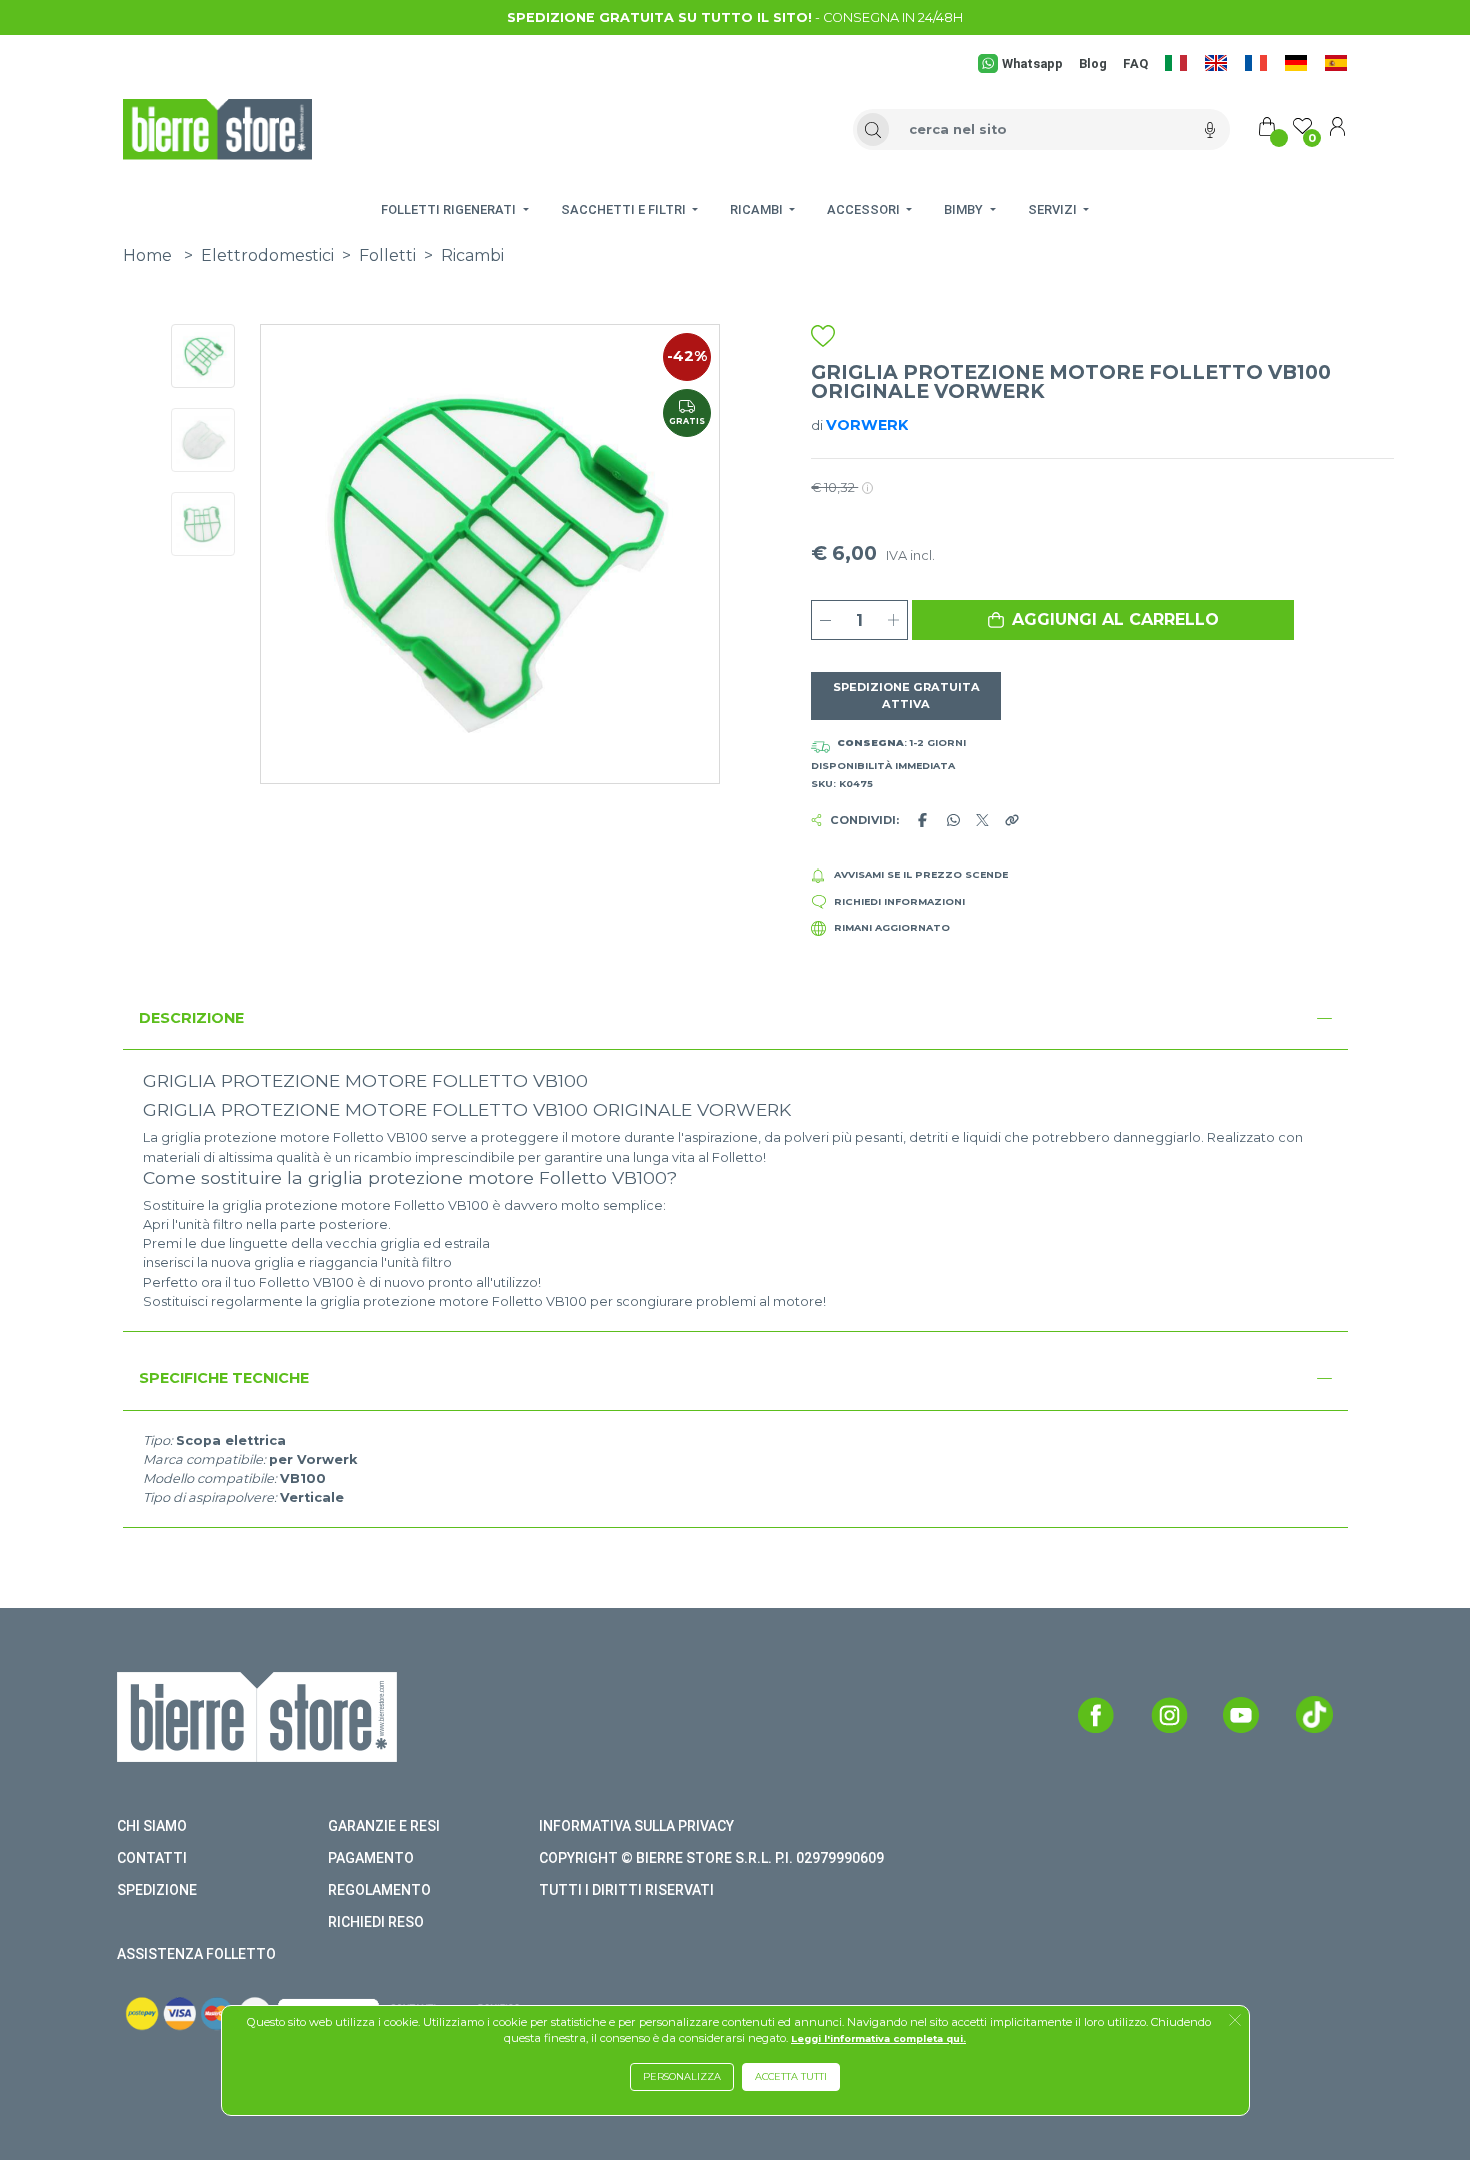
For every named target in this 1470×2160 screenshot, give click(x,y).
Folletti (387, 255)
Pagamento (371, 1858)
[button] (1103, 620)
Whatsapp (1032, 63)
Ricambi (472, 255)
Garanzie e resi (384, 1826)
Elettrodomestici (267, 255)
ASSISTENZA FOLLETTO (196, 1954)
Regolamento (379, 1890)
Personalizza (682, 2076)
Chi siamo (152, 1826)
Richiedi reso (376, 1922)
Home (147, 255)
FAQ (1135, 63)
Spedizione (157, 1890)
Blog (1093, 63)
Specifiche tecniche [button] (224, 1378)
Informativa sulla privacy (636, 1826)
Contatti (152, 1858)
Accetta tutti (791, 2076)
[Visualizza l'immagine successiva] (295, 554)
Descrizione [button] (191, 1018)
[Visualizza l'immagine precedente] (684, 554)
